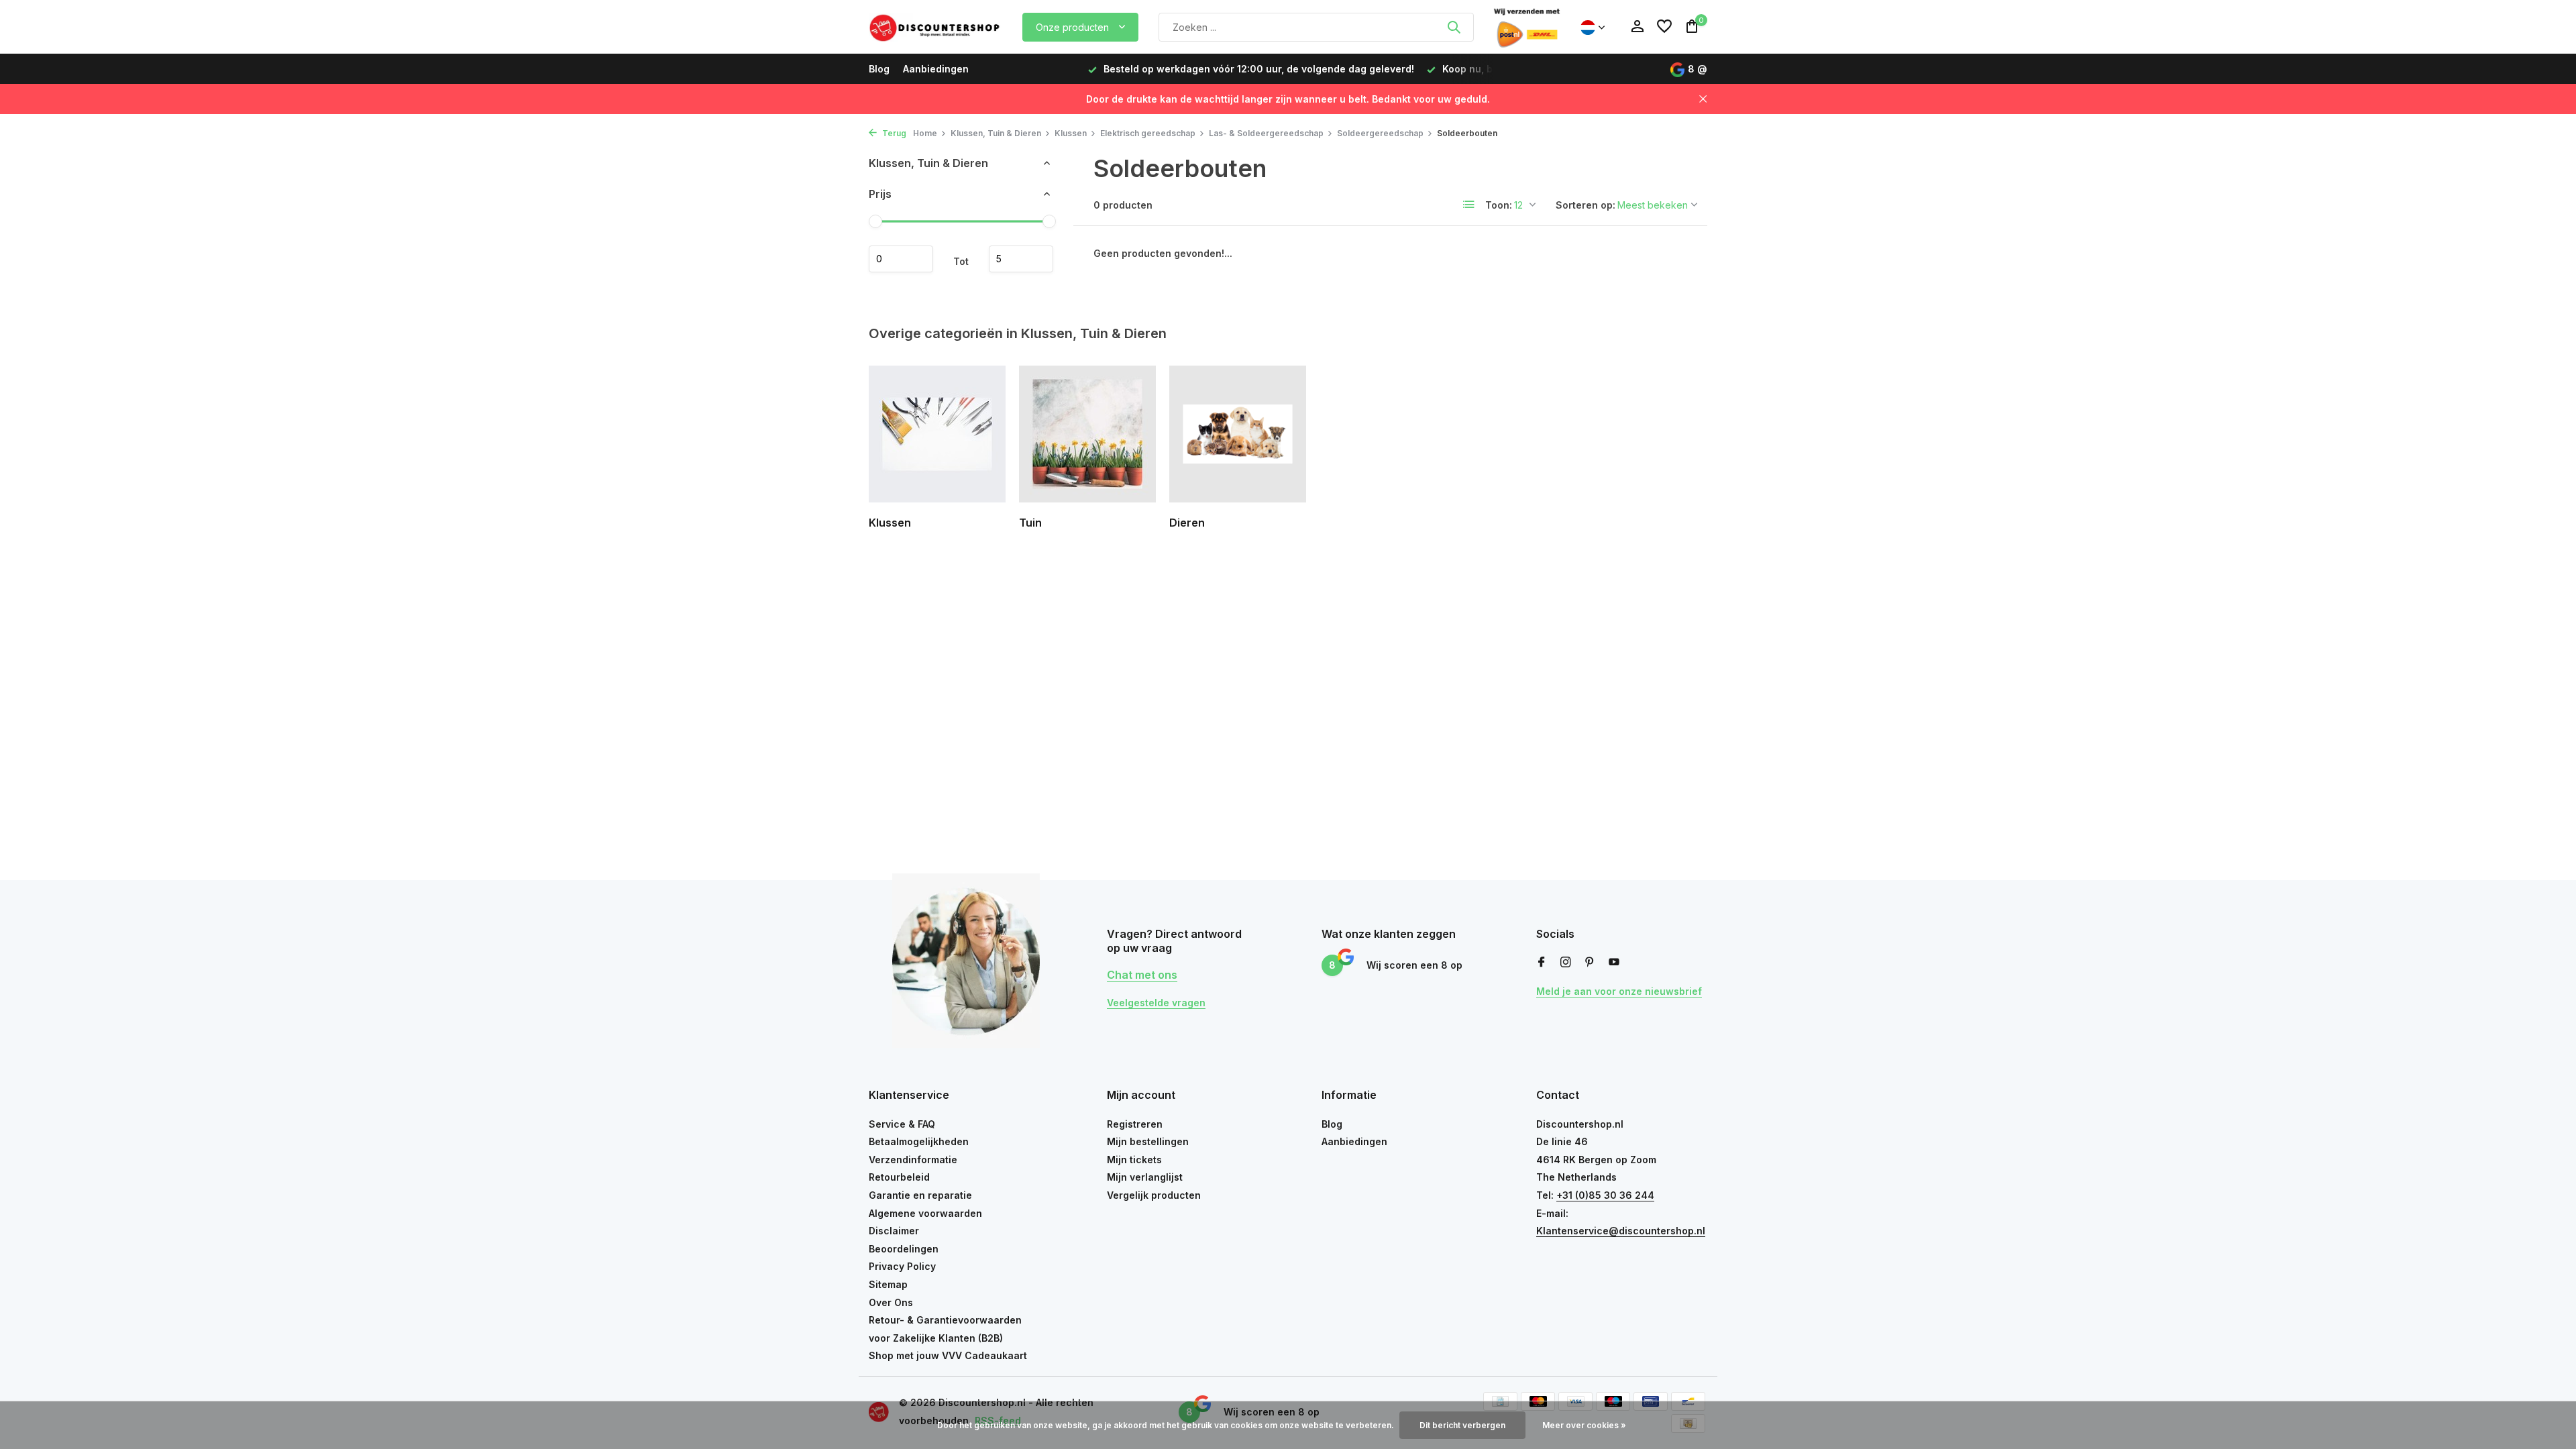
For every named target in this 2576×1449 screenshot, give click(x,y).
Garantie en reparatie (920, 1195)
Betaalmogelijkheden (919, 1141)
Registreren (1135, 1124)
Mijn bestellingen (1148, 1141)
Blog (879, 69)
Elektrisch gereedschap (1148, 133)
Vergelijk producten (1154, 1195)
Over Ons (891, 1302)
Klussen (1071, 133)
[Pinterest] (1590, 963)
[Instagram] (1566, 963)
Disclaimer (894, 1231)
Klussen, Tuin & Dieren (996, 133)
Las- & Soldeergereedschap (1266, 133)
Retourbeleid (899, 1177)
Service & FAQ (902, 1124)
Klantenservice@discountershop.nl (1621, 1231)
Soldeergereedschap (1380, 133)
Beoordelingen (904, 1249)
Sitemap (888, 1284)
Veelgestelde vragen (1156, 1003)
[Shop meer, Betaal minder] (936, 27)
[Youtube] (1614, 963)
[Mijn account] (1637, 27)
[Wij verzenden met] (1527, 27)
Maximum (1021, 259)
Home (925, 133)
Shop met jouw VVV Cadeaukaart (948, 1355)
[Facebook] (1542, 963)
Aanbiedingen (936, 69)
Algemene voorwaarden (925, 1213)
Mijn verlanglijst (1145, 1177)
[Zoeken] (1454, 27)
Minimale (901, 259)
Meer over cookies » (1584, 1425)
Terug (893, 133)
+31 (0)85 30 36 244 (1605, 1195)
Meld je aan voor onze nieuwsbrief (1619, 991)
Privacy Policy (902, 1266)
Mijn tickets (1134, 1160)
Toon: (1499, 205)
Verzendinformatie (913, 1160)
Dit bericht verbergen (1462, 1425)
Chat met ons (1142, 975)
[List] (1469, 205)
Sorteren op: (1586, 205)
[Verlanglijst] (1664, 27)
